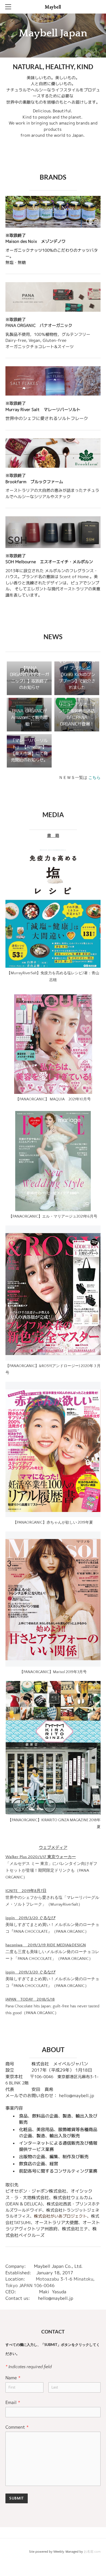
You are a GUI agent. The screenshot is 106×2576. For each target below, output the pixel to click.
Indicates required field (29, 2367)
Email (13, 2402)
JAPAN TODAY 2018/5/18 (30, 1999)
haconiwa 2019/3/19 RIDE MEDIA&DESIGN (46, 1945)
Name (13, 2378)
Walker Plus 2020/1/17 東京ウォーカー (41, 1857)
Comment (17, 2427)
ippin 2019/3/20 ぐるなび (30, 1918)
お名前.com (92, 2552)
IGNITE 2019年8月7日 (26, 1891)
